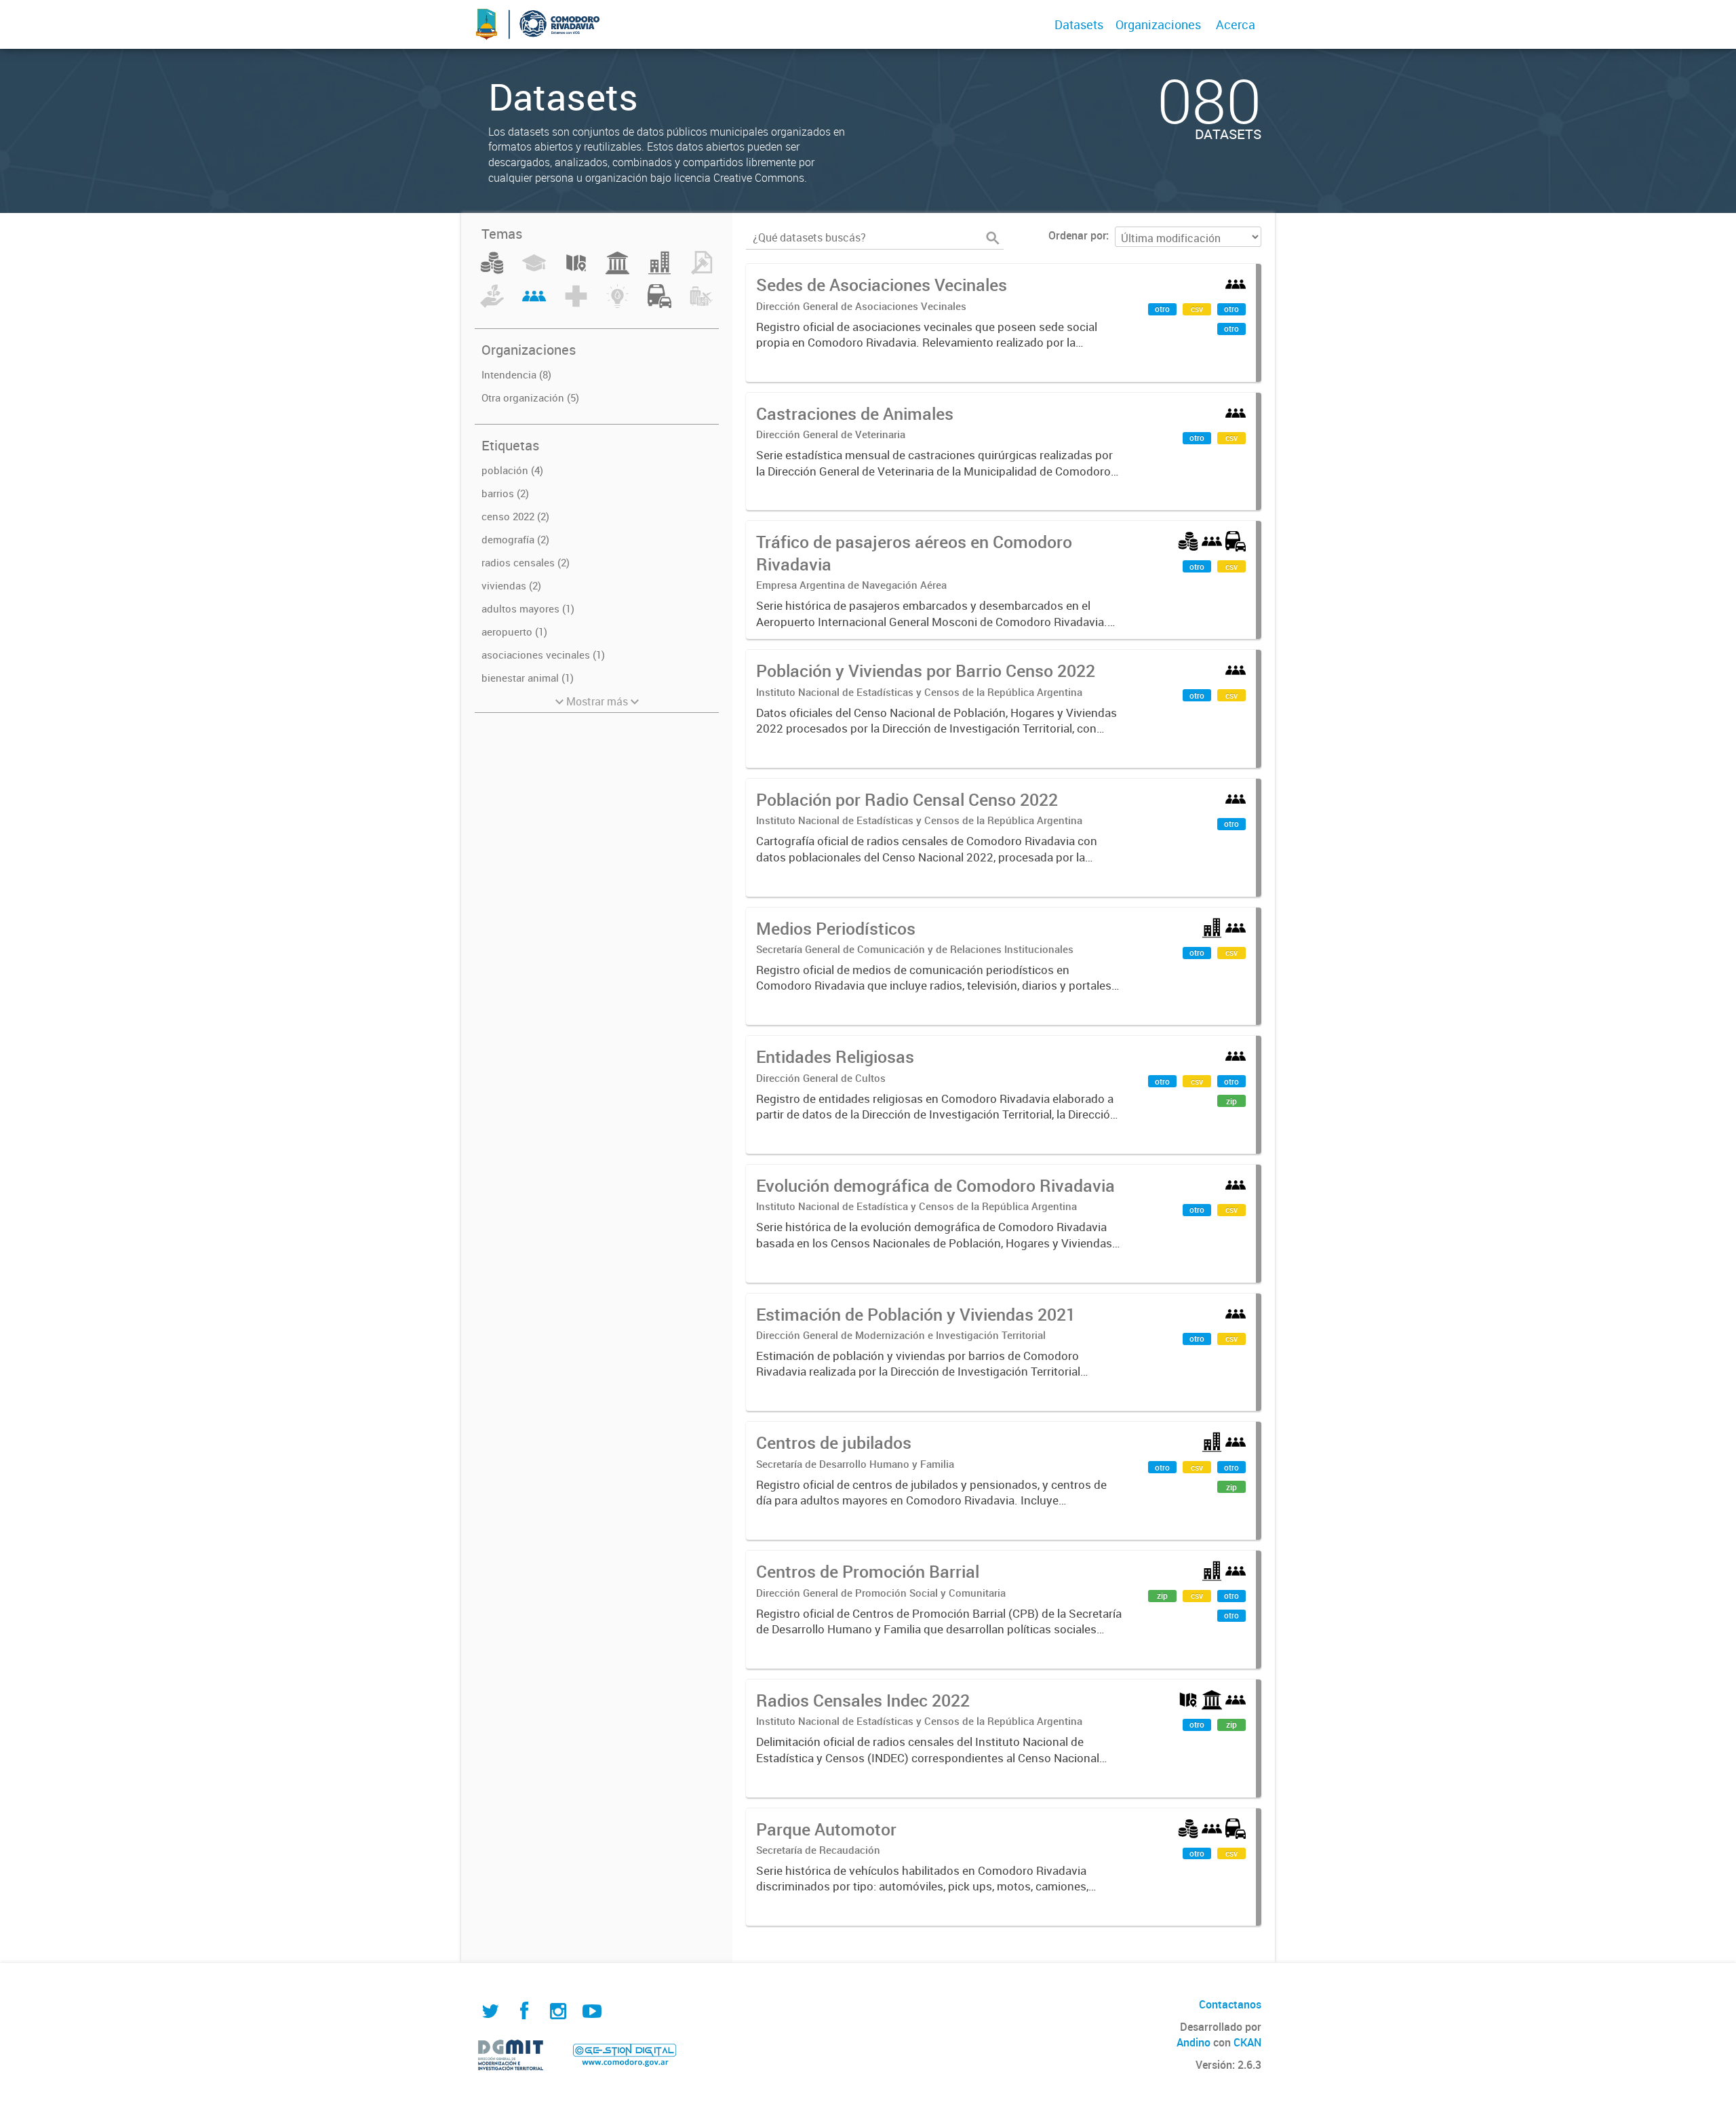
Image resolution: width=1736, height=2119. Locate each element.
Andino (1193, 2042)
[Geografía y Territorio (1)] (576, 271)
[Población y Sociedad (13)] (534, 304)
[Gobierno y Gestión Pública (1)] (617, 271)
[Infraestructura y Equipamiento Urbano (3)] (659, 271)
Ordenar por (1077, 235)
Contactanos (1230, 2004)
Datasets (1079, 24)
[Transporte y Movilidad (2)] (659, 304)
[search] (993, 238)
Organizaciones (1158, 24)
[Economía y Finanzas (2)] (492, 271)
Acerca (1236, 24)
